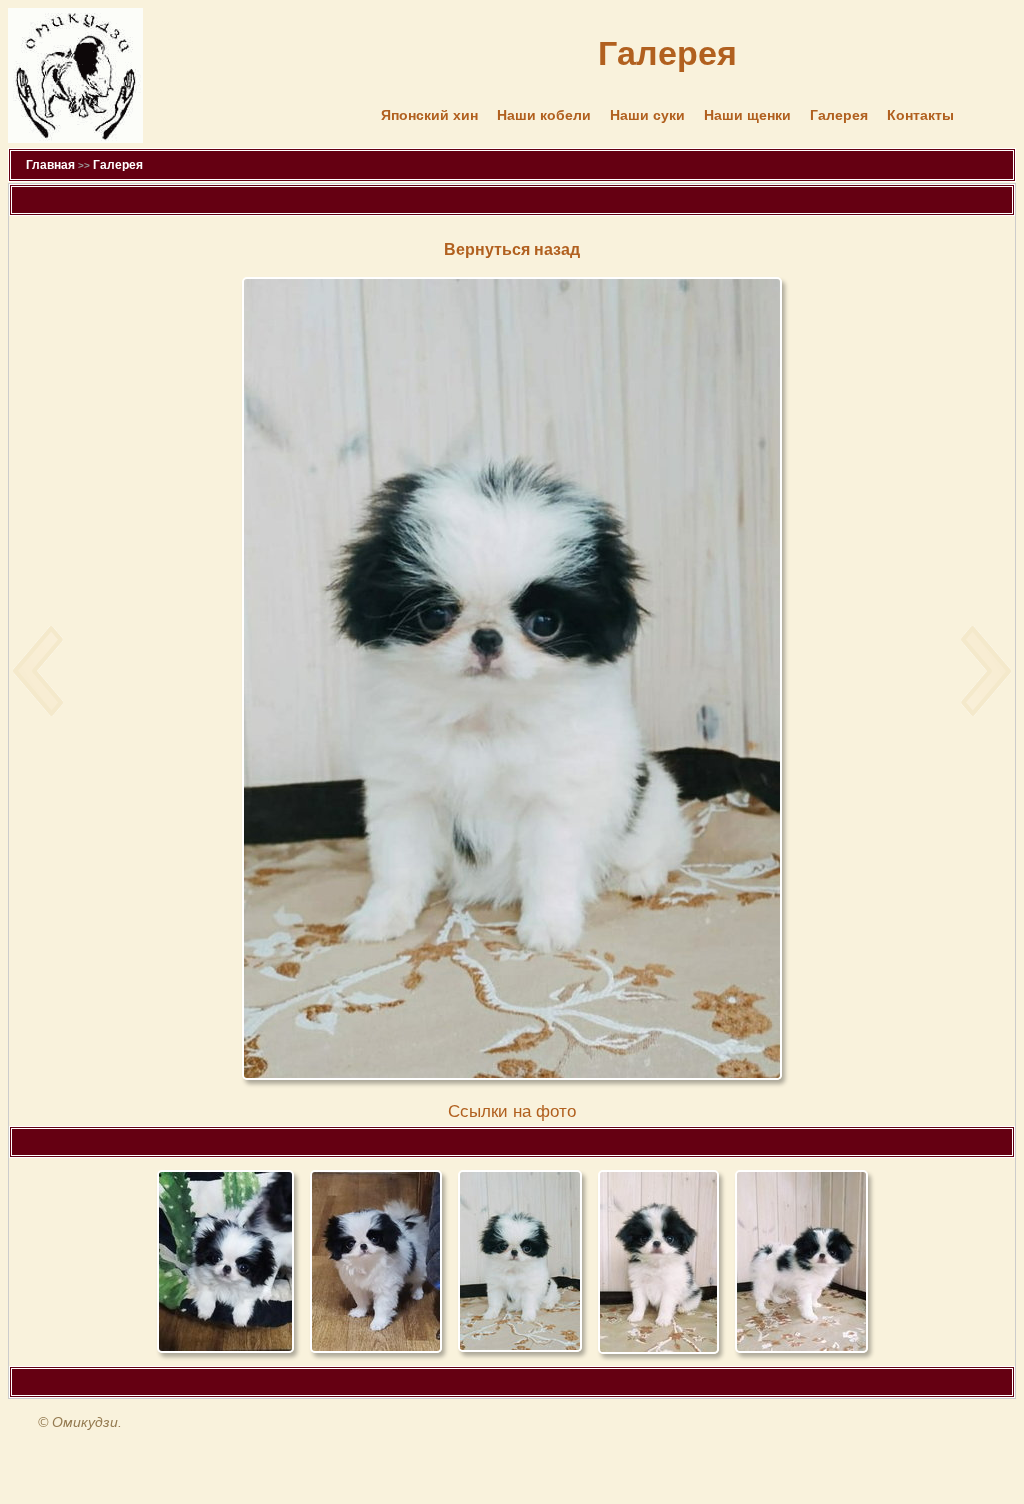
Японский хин (429, 115)
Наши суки (647, 115)
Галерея (839, 115)
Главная (50, 165)
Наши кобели (544, 115)
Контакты (920, 115)
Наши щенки (747, 115)
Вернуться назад (512, 249)
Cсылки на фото (512, 1111)
